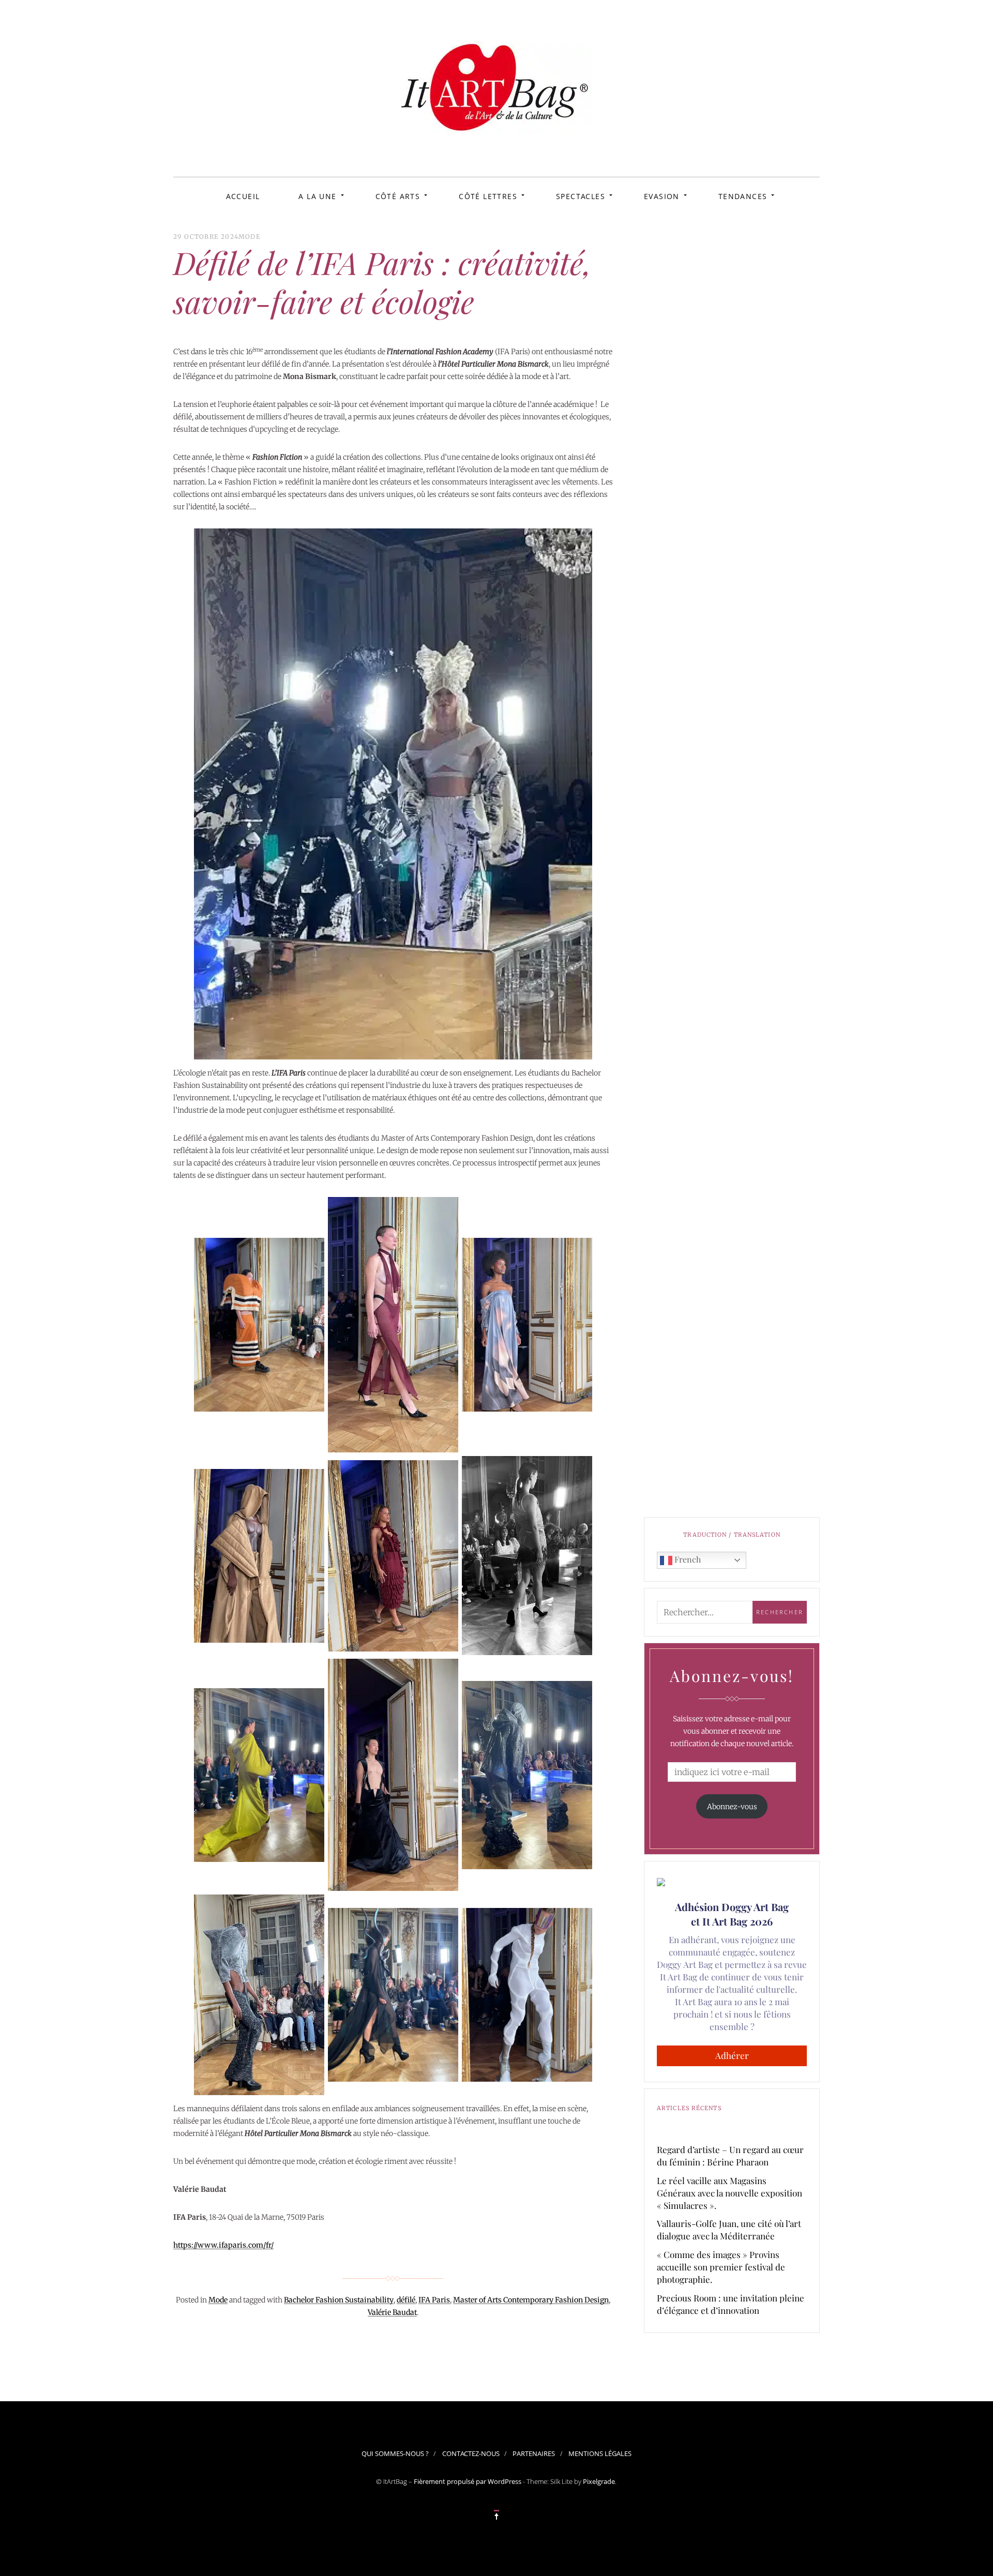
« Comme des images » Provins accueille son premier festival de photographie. (721, 2267)
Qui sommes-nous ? (395, 2453)
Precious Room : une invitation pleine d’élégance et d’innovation (731, 2304)
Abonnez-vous (732, 1807)
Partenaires (534, 2453)
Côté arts (398, 196)
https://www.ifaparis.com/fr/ (223, 2245)
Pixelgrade (599, 2481)
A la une (317, 196)
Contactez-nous (471, 2453)
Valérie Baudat (392, 2312)
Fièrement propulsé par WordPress (468, 2481)
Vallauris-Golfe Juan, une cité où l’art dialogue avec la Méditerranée (729, 2230)
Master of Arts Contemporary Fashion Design (531, 2300)
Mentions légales (600, 2453)
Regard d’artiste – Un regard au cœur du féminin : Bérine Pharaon (730, 2156)
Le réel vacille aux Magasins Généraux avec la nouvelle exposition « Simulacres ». (729, 2193)
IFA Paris (434, 2300)
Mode (250, 237)
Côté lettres (488, 196)
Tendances (743, 196)
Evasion (662, 196)
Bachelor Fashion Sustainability (339, 2300)
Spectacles (581, 196)
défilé (406, 2300)
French (687, 1559)
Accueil (243, 196)
